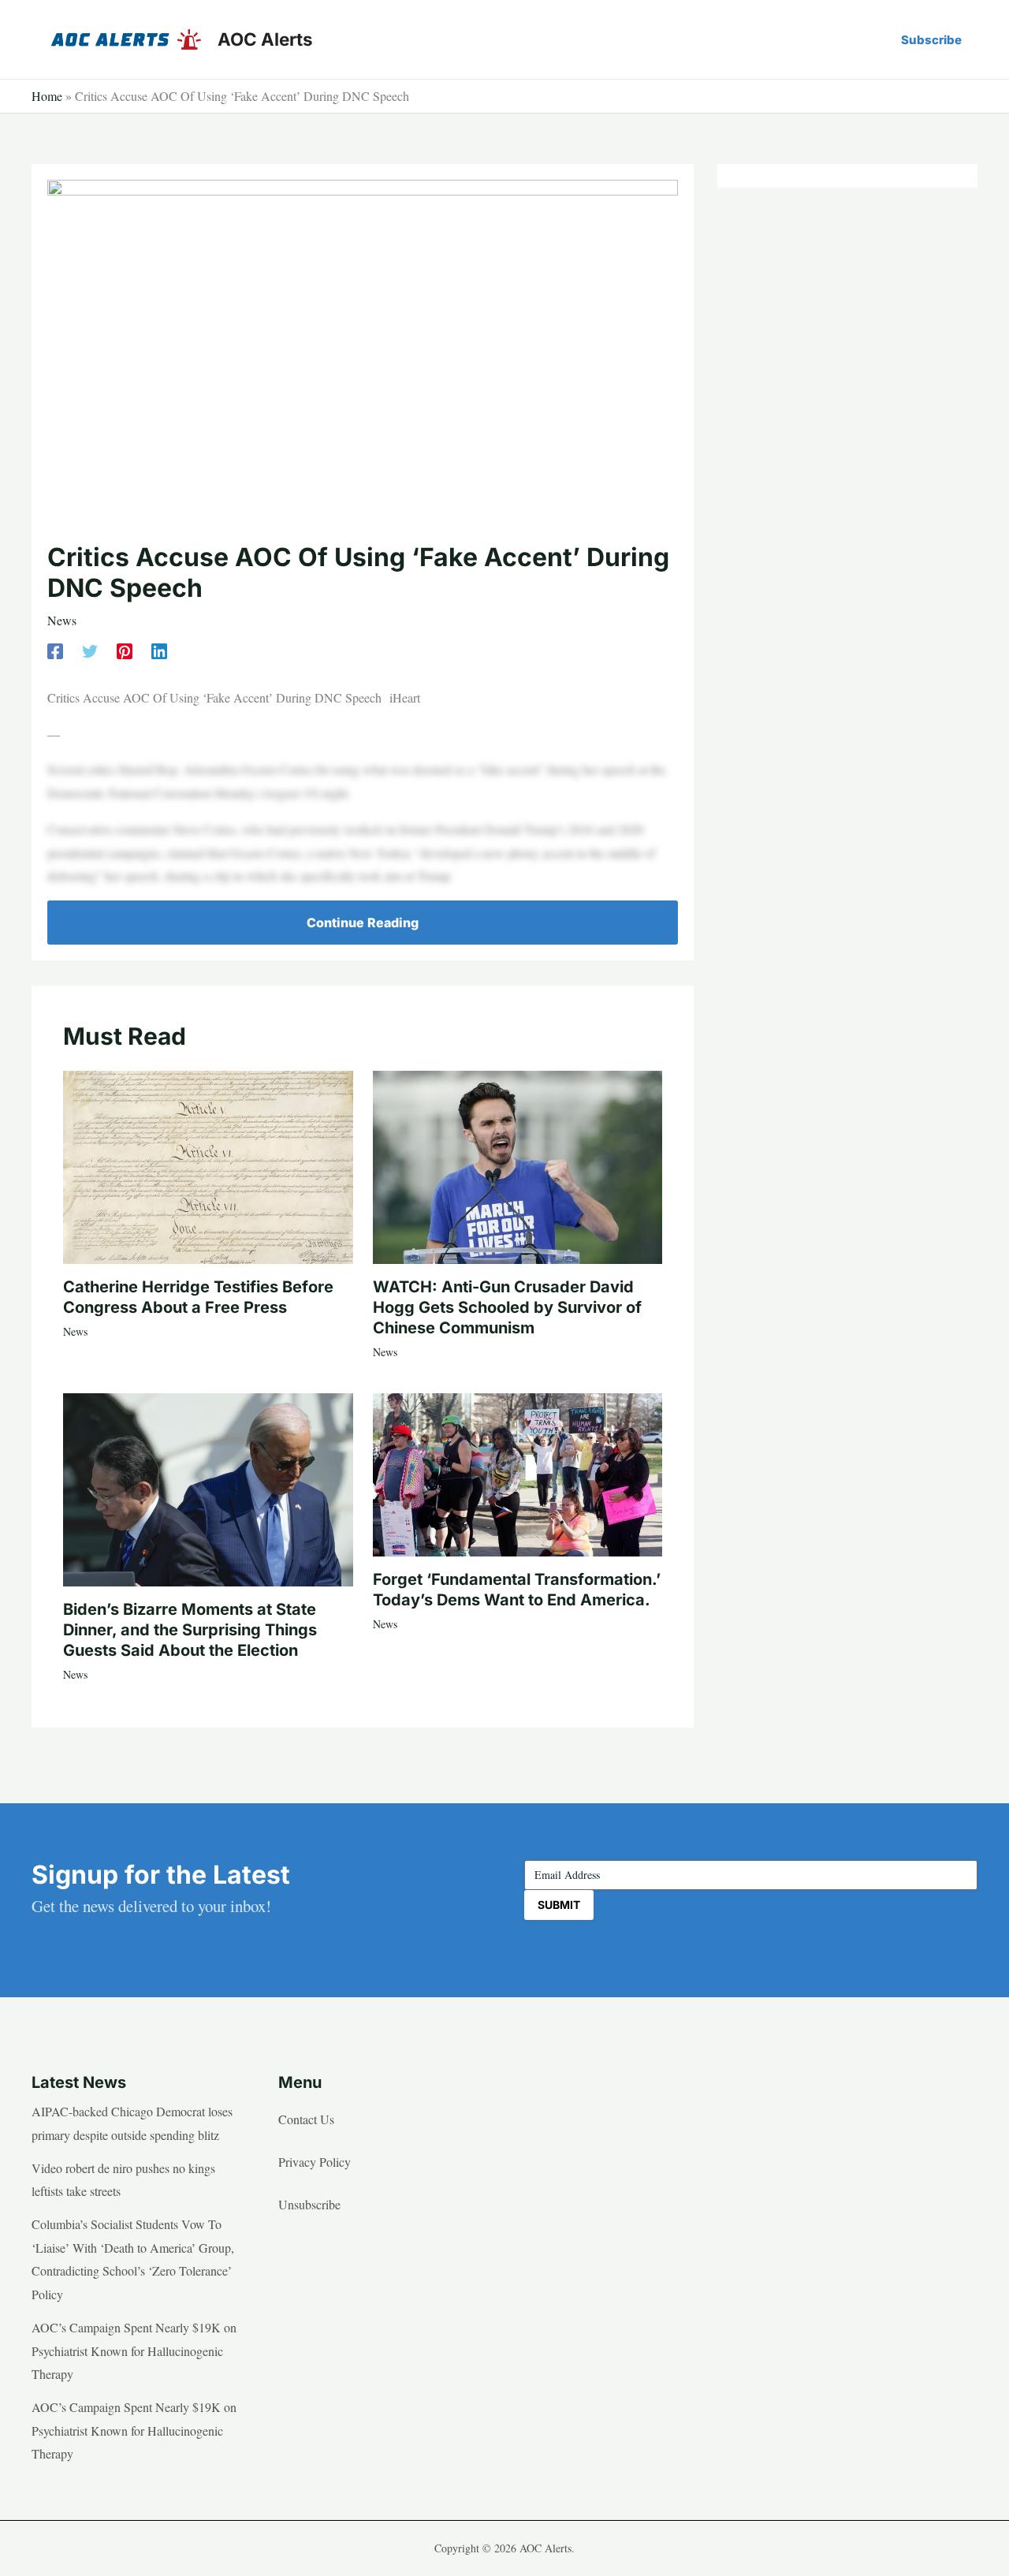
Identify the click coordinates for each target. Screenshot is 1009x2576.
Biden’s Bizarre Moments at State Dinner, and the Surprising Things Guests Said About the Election (190, 1630)
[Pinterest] (125, 649)
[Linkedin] (159, 649)
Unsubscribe (309, 2204)
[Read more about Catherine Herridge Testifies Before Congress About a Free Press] (208, 1165)
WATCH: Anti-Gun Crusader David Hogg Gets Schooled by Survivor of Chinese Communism (507, 1307)
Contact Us (306, 2119)
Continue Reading (363, 923)
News (62, 620)
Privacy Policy (315, 2162)
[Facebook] (55, 649)
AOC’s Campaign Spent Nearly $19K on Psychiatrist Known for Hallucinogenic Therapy (134, 2350)
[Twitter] (90, 649)
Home (47, 96)
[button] (931, 40)
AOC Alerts (265, 39)
